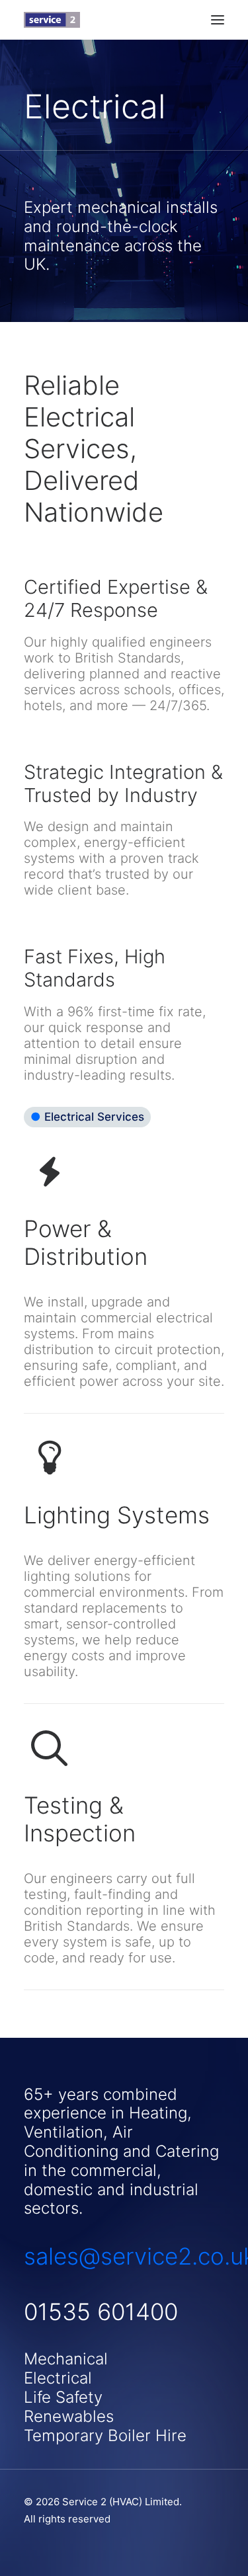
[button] (218, 20)
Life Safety (63, 2397)
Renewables (69, 2416)
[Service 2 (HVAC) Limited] (52, 20)
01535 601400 (101, 2312)
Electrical (58, 2378)
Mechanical (66, 2359)
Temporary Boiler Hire (105, 2435)
